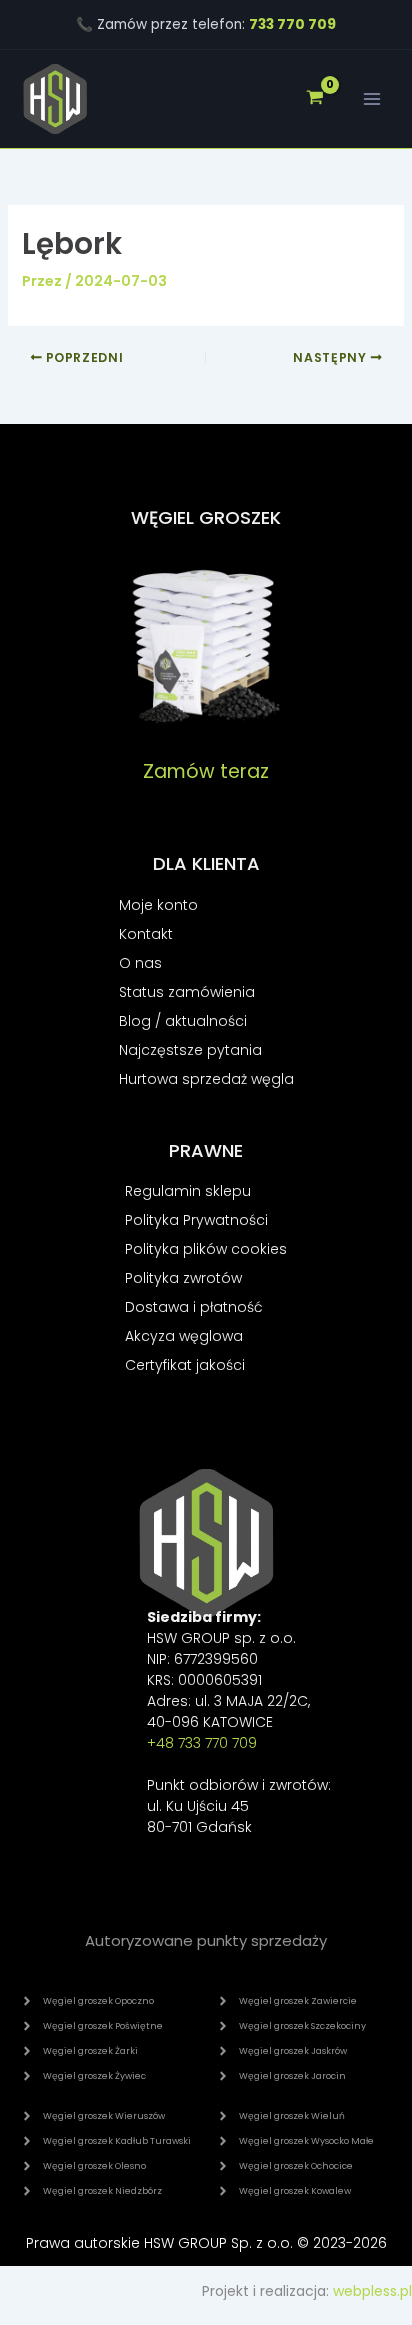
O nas (140, 963)
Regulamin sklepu (188, 1191)
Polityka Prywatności (196, 1220)
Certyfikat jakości (185, 1365)
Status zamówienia (187, 992)
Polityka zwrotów (183, 1278)
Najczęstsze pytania (190, 1050)
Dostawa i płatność (194, 1307)
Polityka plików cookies (206, 1249)
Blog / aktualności (183, 1021)
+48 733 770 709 (202, 1743)
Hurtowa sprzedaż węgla (206, 1079)
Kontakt (146, 934)
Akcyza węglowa (184, 1336)
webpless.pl (372, 2291)
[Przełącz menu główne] (372, 99)
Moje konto (158, 905)
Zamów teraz (206, 771)
